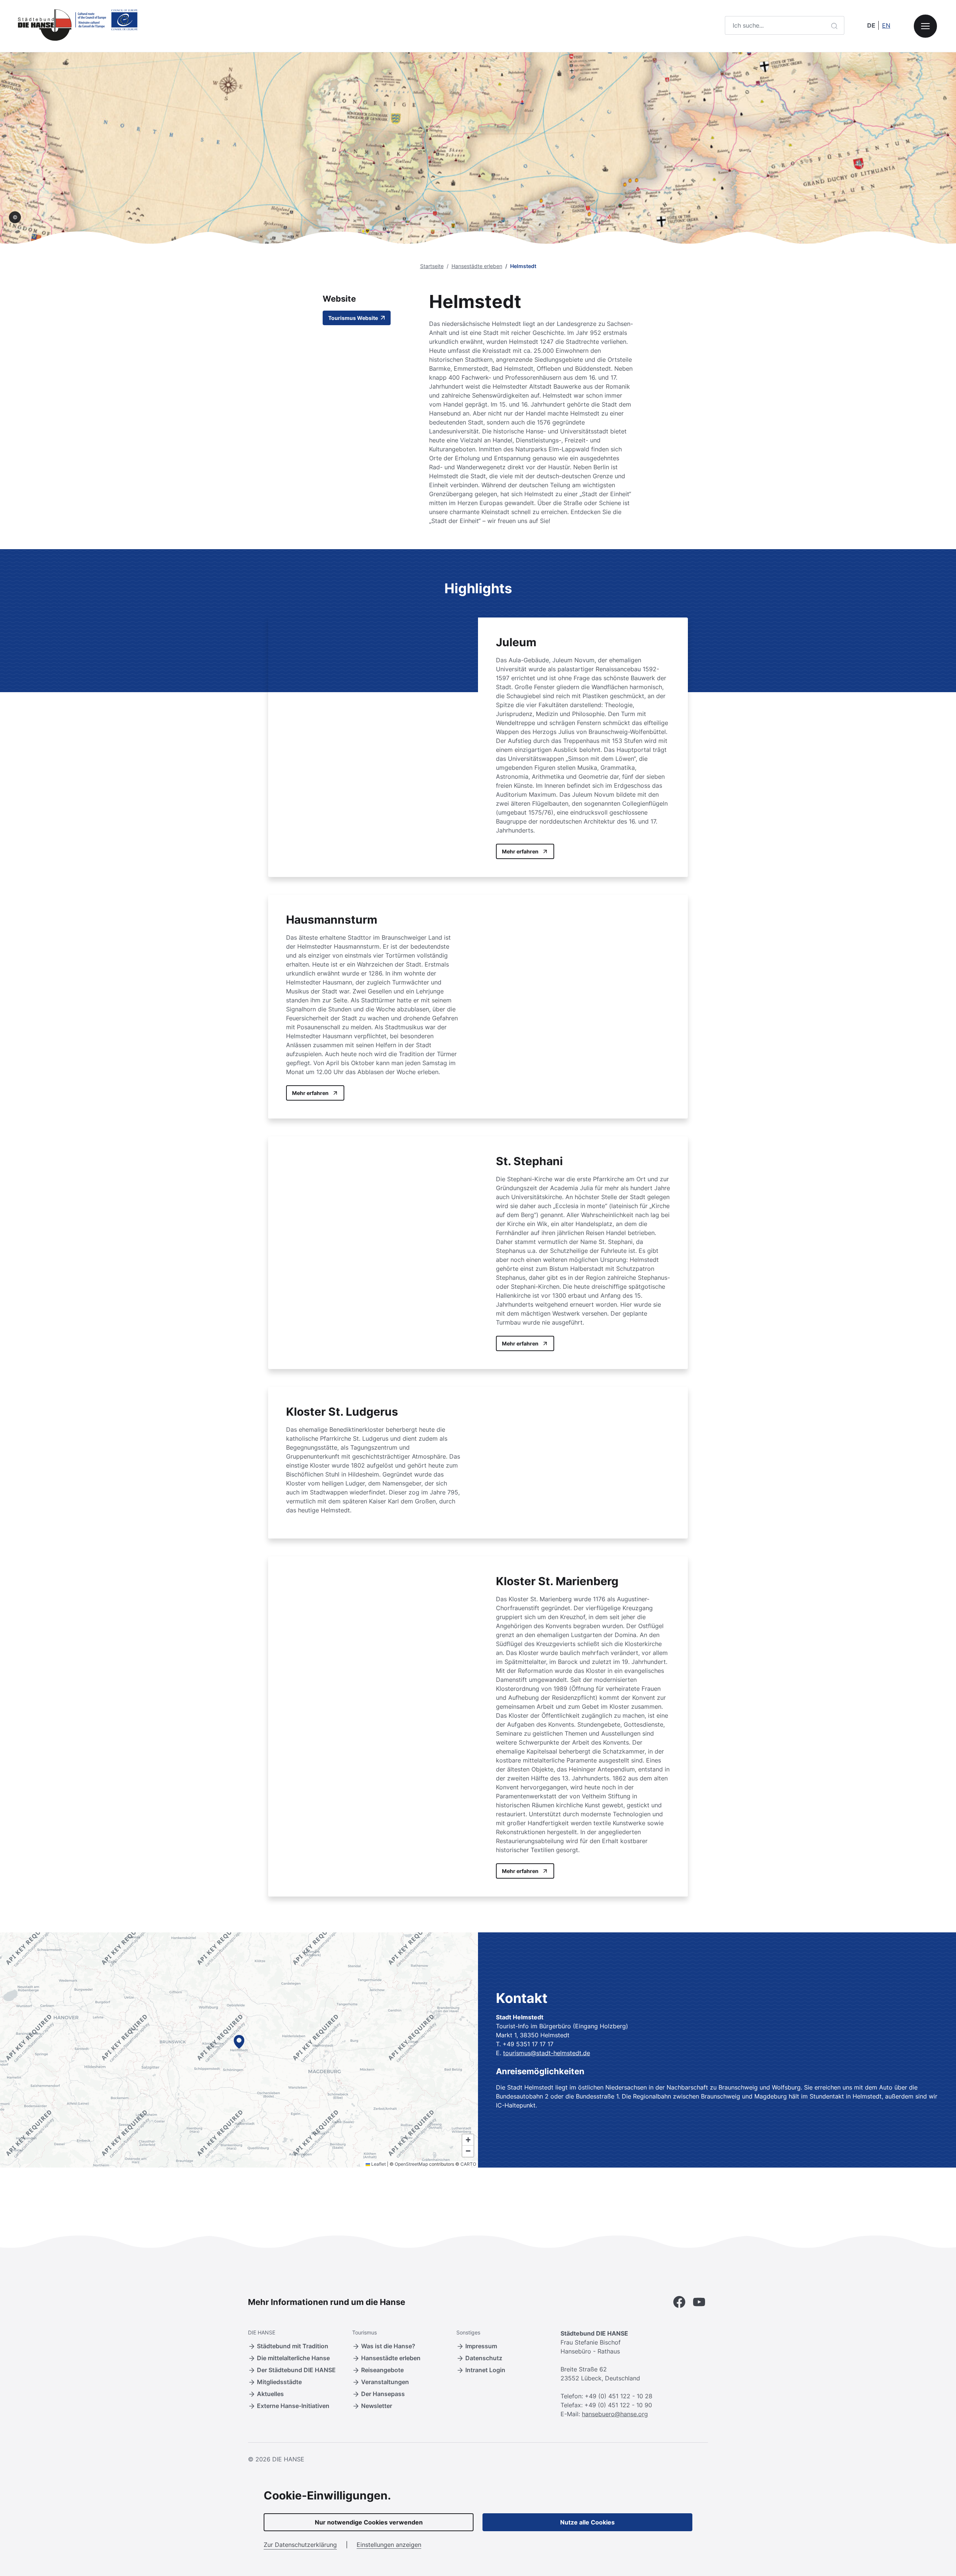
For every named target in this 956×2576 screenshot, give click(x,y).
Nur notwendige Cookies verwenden (369, 2522)
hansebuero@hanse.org (615, 2414)
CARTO (468, 2164)
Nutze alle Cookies (587, 2522)
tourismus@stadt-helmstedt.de (547, 2053)
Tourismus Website (354, 318)
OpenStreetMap (411, 2164)
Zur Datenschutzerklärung (300, 2545)
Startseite (432, 266)
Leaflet (378, 2164)
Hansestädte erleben (477, 266)
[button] (239, 2042)
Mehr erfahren (520, 851)
